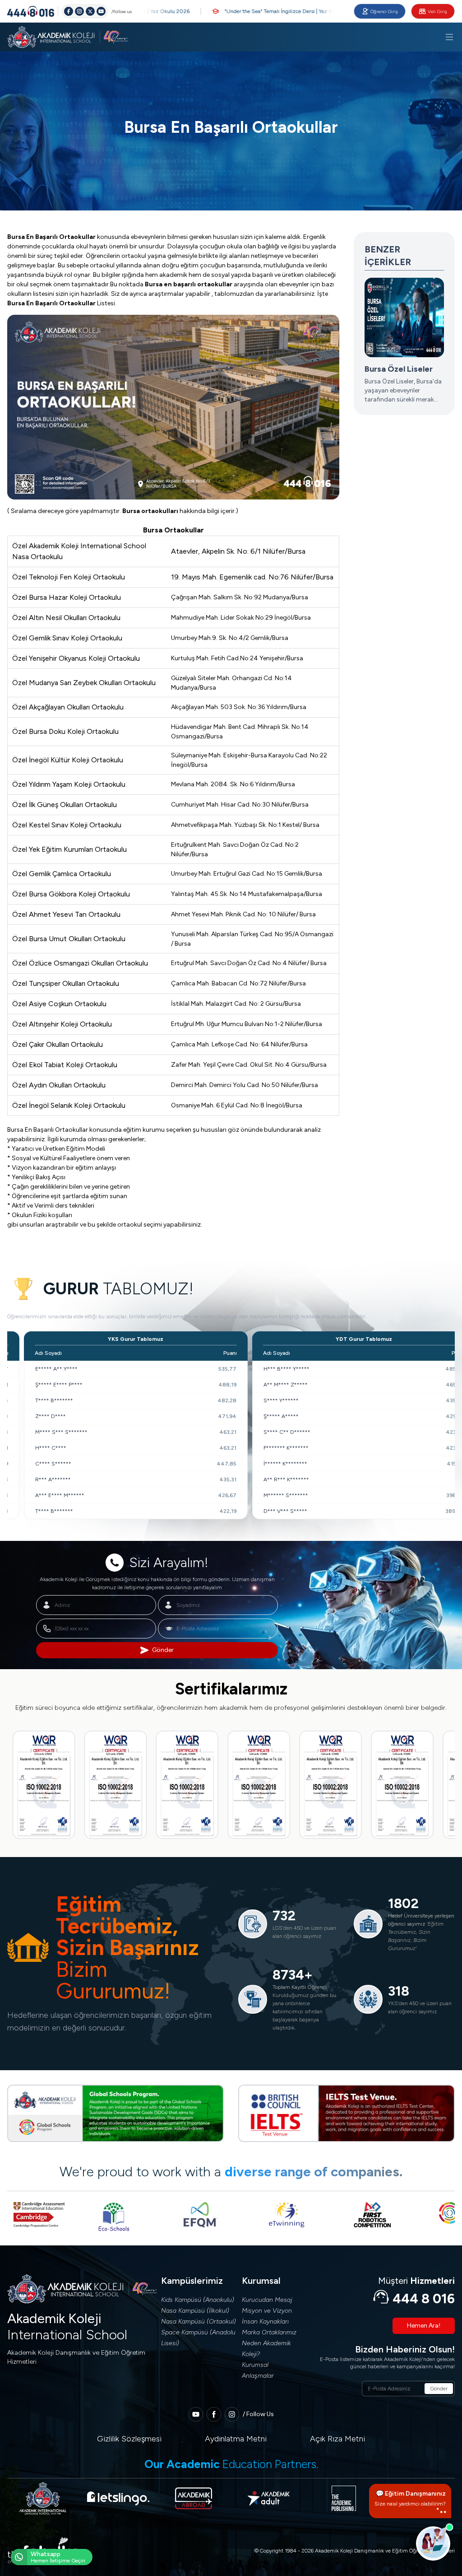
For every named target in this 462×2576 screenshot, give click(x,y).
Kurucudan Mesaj (267, 2300)
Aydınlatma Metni (236, 2439)
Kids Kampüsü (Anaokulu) (198, 2300)
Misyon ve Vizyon (267, 2311)
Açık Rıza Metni (337, 2439)
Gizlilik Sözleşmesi (129, 2439)
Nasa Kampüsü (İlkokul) (195, 2311)
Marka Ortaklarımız (269, 2332)
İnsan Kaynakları (265, 2322)
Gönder (163, 1650)
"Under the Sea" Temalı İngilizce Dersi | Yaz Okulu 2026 (239, 11)
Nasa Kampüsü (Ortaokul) (199, 2322)
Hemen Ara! (424, 2326)
